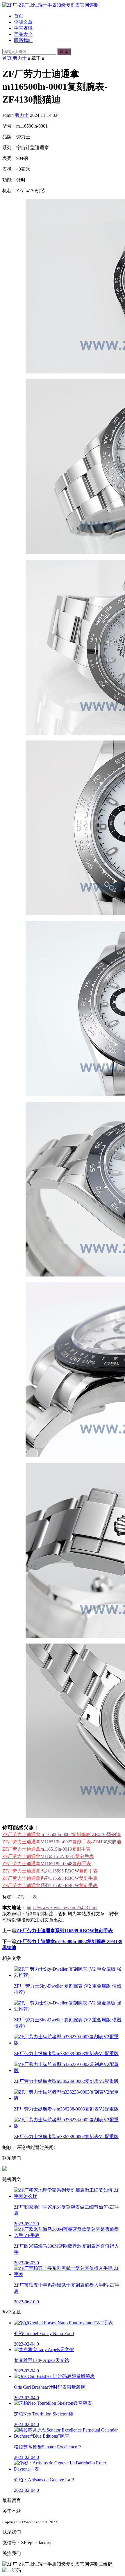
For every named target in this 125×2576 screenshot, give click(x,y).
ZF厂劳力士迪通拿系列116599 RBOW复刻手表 (65, 1931)
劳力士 (20, 58)
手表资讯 (23, 28)
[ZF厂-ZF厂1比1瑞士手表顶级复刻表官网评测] (50, 5)
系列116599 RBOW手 (50, 1885)
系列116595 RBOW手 (50, 1871)
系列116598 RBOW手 (50, 1878)
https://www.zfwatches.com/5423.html (62, 1908)
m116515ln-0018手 (46, 1849)
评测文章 (23, 22)
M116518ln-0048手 (47, 1864)
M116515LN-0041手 (48, 1856)
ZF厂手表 (27, 1897)
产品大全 (23, 34)
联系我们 (23, 40)
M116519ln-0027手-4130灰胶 (62, 1842)
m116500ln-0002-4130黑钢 (61, 1834)
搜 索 (64, 52)
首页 (19, 16)
